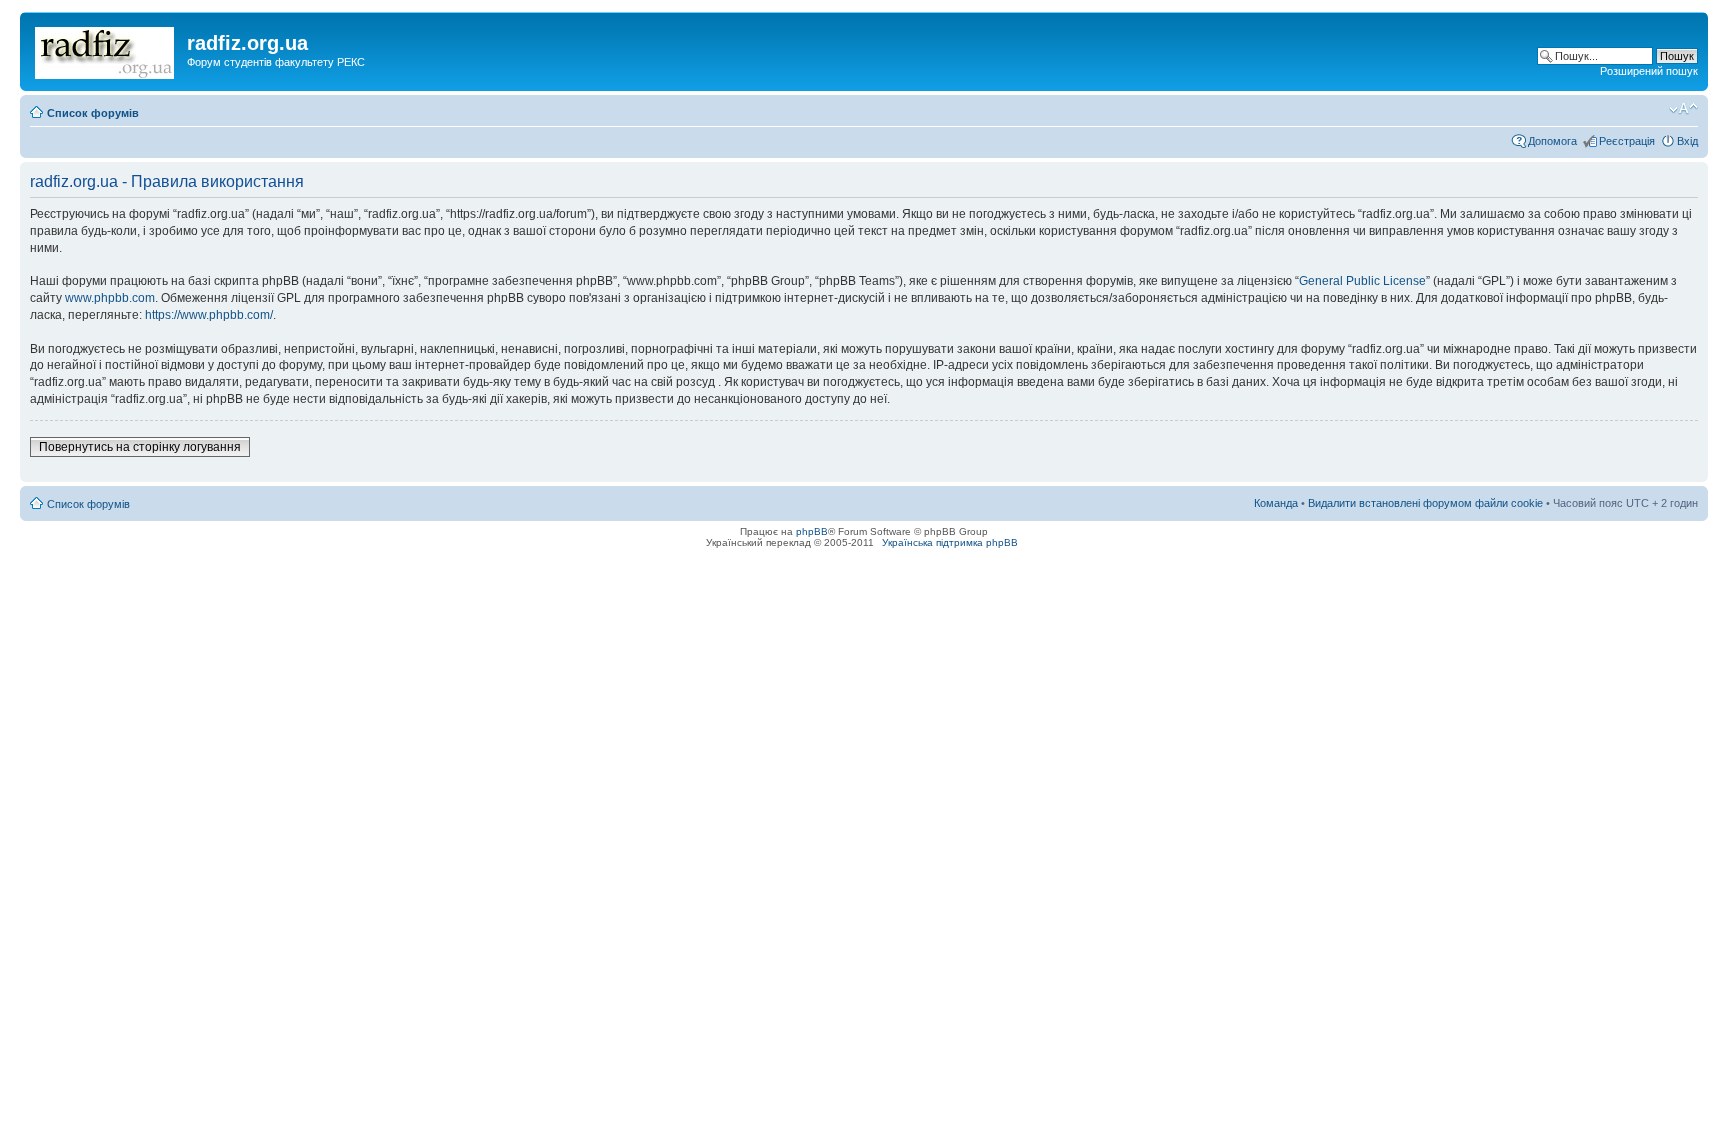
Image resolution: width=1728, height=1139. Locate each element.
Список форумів (93, 113)
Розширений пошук (1649, 71)
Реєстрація (1627, 141)
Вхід (1687, 141)
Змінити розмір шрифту (1683, 109)
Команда (1276, 503)
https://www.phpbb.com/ (209, 315)
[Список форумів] (106, 49)
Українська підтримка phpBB (950, 542)
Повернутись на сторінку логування (140, 447)
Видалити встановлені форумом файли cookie (1425, 503)
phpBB (812, 531)
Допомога (1552, 141)
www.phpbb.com (110, 298)
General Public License (1362, 281)
